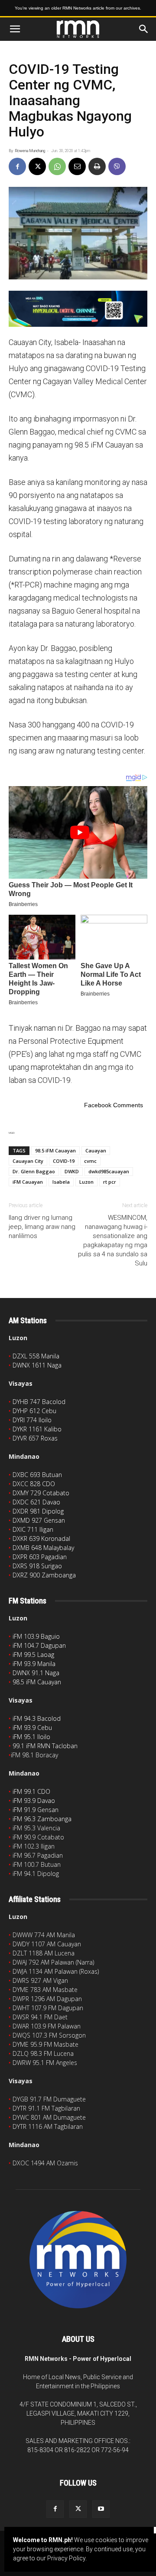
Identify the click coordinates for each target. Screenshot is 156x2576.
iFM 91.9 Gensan (36, 1810)
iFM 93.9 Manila (34, 1664)
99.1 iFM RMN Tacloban (45, 1746)
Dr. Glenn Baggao (34, 1171)
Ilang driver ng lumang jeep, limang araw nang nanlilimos (42, 1227)
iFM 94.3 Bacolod (37, 1718)
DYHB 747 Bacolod (39, 1402)
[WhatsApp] (57, 166)
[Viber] (117, 166)
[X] (37, 166)
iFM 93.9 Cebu (32, 1728)
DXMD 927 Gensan (39, 1520)
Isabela (61, 1182)
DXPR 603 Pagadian (40, 1557)
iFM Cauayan (28, 1182)
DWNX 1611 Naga (37, 1365)
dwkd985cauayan (109, 1171)
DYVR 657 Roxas (35, 1438)
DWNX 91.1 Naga (36, 1673)
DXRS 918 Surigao (37, 1566)
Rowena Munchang (30, 151)
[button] (15, 29)
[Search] (144, 29)
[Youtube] (101, 2509)
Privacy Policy (66, 2558)
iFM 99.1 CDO (31, 1791)
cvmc (90, 1161)
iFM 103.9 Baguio (36, 1636)
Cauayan (96, 1150)
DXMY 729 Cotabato (41, 1493)
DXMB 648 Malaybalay (43, 1548)
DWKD (72, 1171)
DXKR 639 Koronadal (41, 1539)
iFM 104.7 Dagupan (39, 1645)
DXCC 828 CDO (34, 1484)
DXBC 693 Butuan (37, 1475)
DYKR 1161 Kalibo (37, 1429)
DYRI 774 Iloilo (32, 1420)
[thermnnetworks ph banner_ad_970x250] (78, 309)
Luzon (86, 1182)
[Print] (97, 166)
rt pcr (110, 1182)
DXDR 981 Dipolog (38, 1511)
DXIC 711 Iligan (33, 1529)
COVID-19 (64, 1161)
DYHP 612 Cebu (34, 1411)
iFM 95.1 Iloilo (31, 1737)
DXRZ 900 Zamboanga (44, 1575)
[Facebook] (17, 166)
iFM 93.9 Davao (34, 1801)
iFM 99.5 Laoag (33, 1655)
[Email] (77, 166)
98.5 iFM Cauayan (55, 1150)
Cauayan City (28, 1161)
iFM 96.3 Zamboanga (42, 1819)
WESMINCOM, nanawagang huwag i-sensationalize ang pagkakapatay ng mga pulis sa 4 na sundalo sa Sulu (113, 1240)
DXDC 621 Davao (36, 1502)
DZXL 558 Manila (36, 1356)
